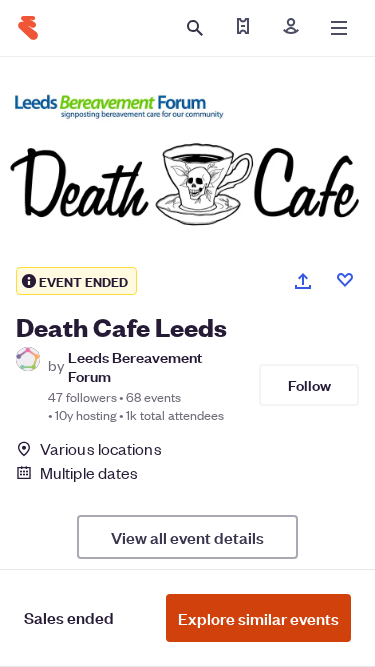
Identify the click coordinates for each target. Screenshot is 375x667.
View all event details (187, 537)
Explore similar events (258, 618)
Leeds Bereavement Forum (135, 366)
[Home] (28, 28)
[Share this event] (303, 281)
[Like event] (345, 280)
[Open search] (195, 28)
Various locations (101, 449)
